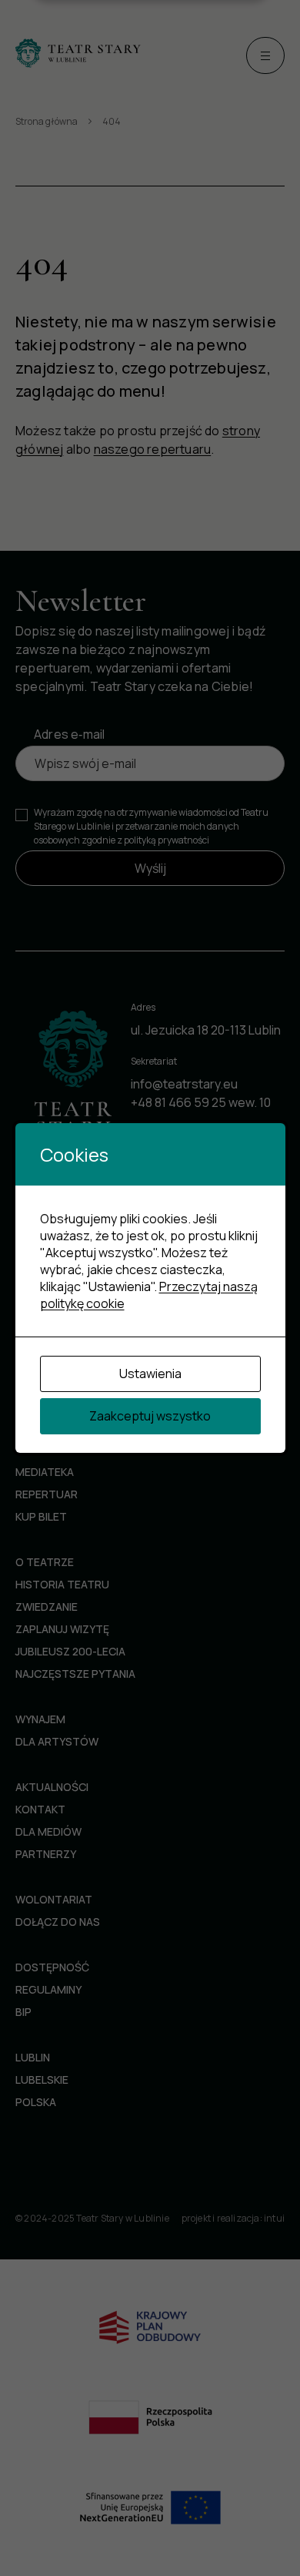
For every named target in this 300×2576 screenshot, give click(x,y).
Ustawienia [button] (150, 1374)
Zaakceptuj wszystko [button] (150, 1416)
